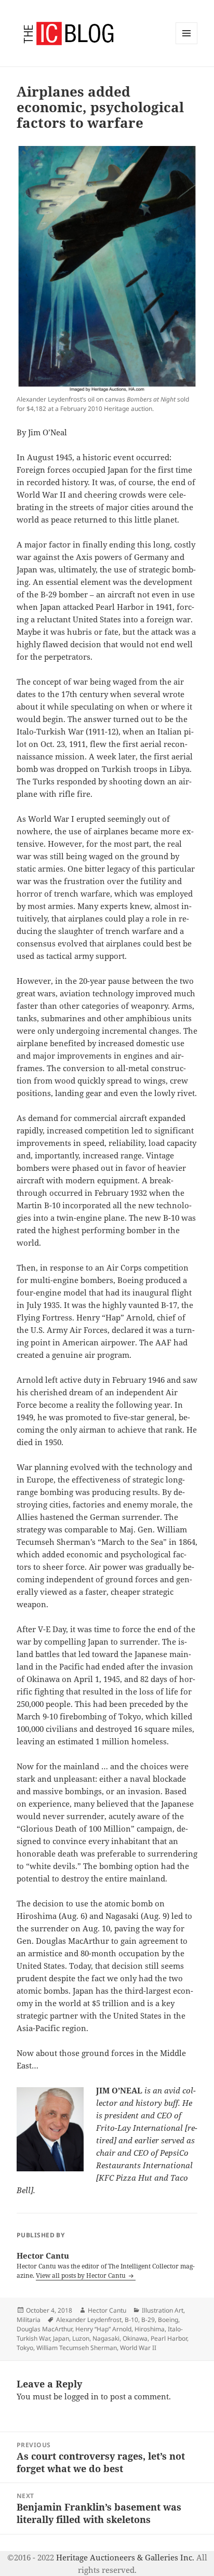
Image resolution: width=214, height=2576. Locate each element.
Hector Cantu (107, 2310)
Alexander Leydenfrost (89, 2320)
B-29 (148, 2320)
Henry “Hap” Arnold (103, 2329)
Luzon (81, 2338)
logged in (82, 2396)
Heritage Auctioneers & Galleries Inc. (125, 2557)
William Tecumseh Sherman (77, 2348)
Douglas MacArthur (44, 2329)
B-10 (131, 2320)
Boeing (168, 2320)
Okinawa (135, 2338)
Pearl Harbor (169, 2338)
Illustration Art (163, 2310)
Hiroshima (150, 2329)
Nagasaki (106, 2338)
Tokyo (25, 2348)
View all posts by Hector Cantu (82, 2275)
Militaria (29, 2320)
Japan (61, 2338)
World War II (138, 2348)
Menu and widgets (187, 44)
